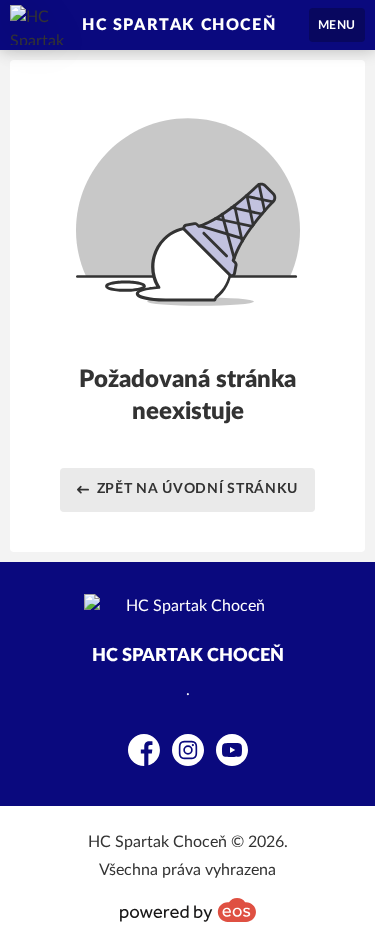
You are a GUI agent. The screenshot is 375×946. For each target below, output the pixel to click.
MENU (337, 25)
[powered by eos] (188, 910)
